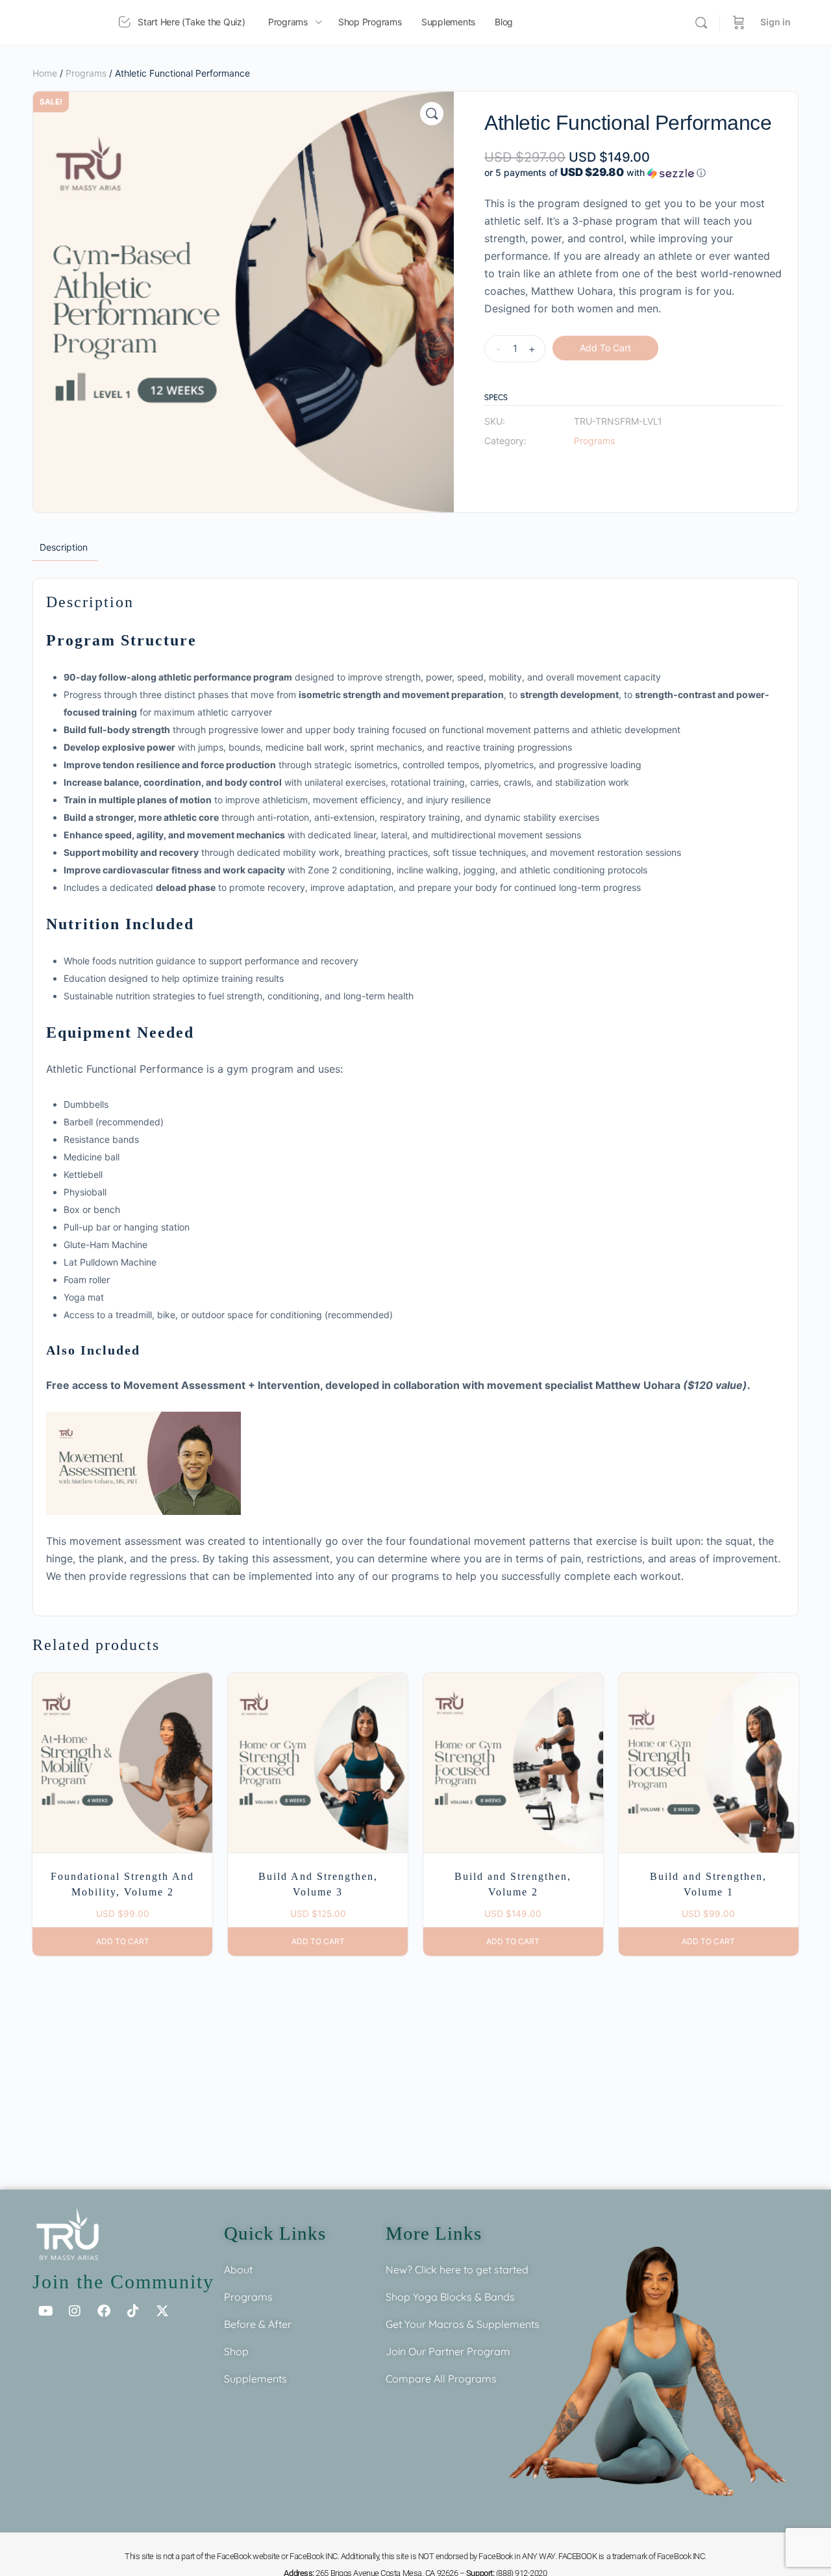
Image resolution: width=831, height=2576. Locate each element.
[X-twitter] (162, 2311)
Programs (86, 73)
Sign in (775, 22)
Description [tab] (64, 547)
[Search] (701, 23)
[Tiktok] (133, 2311)
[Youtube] (45, 2311)
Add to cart (605, 348)
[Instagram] (75, 2311)
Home (45, 73)
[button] (432, 114)
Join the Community (123, 2282)
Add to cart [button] (123, 1941)
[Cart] (739, 22)
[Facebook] (104, 2311)
